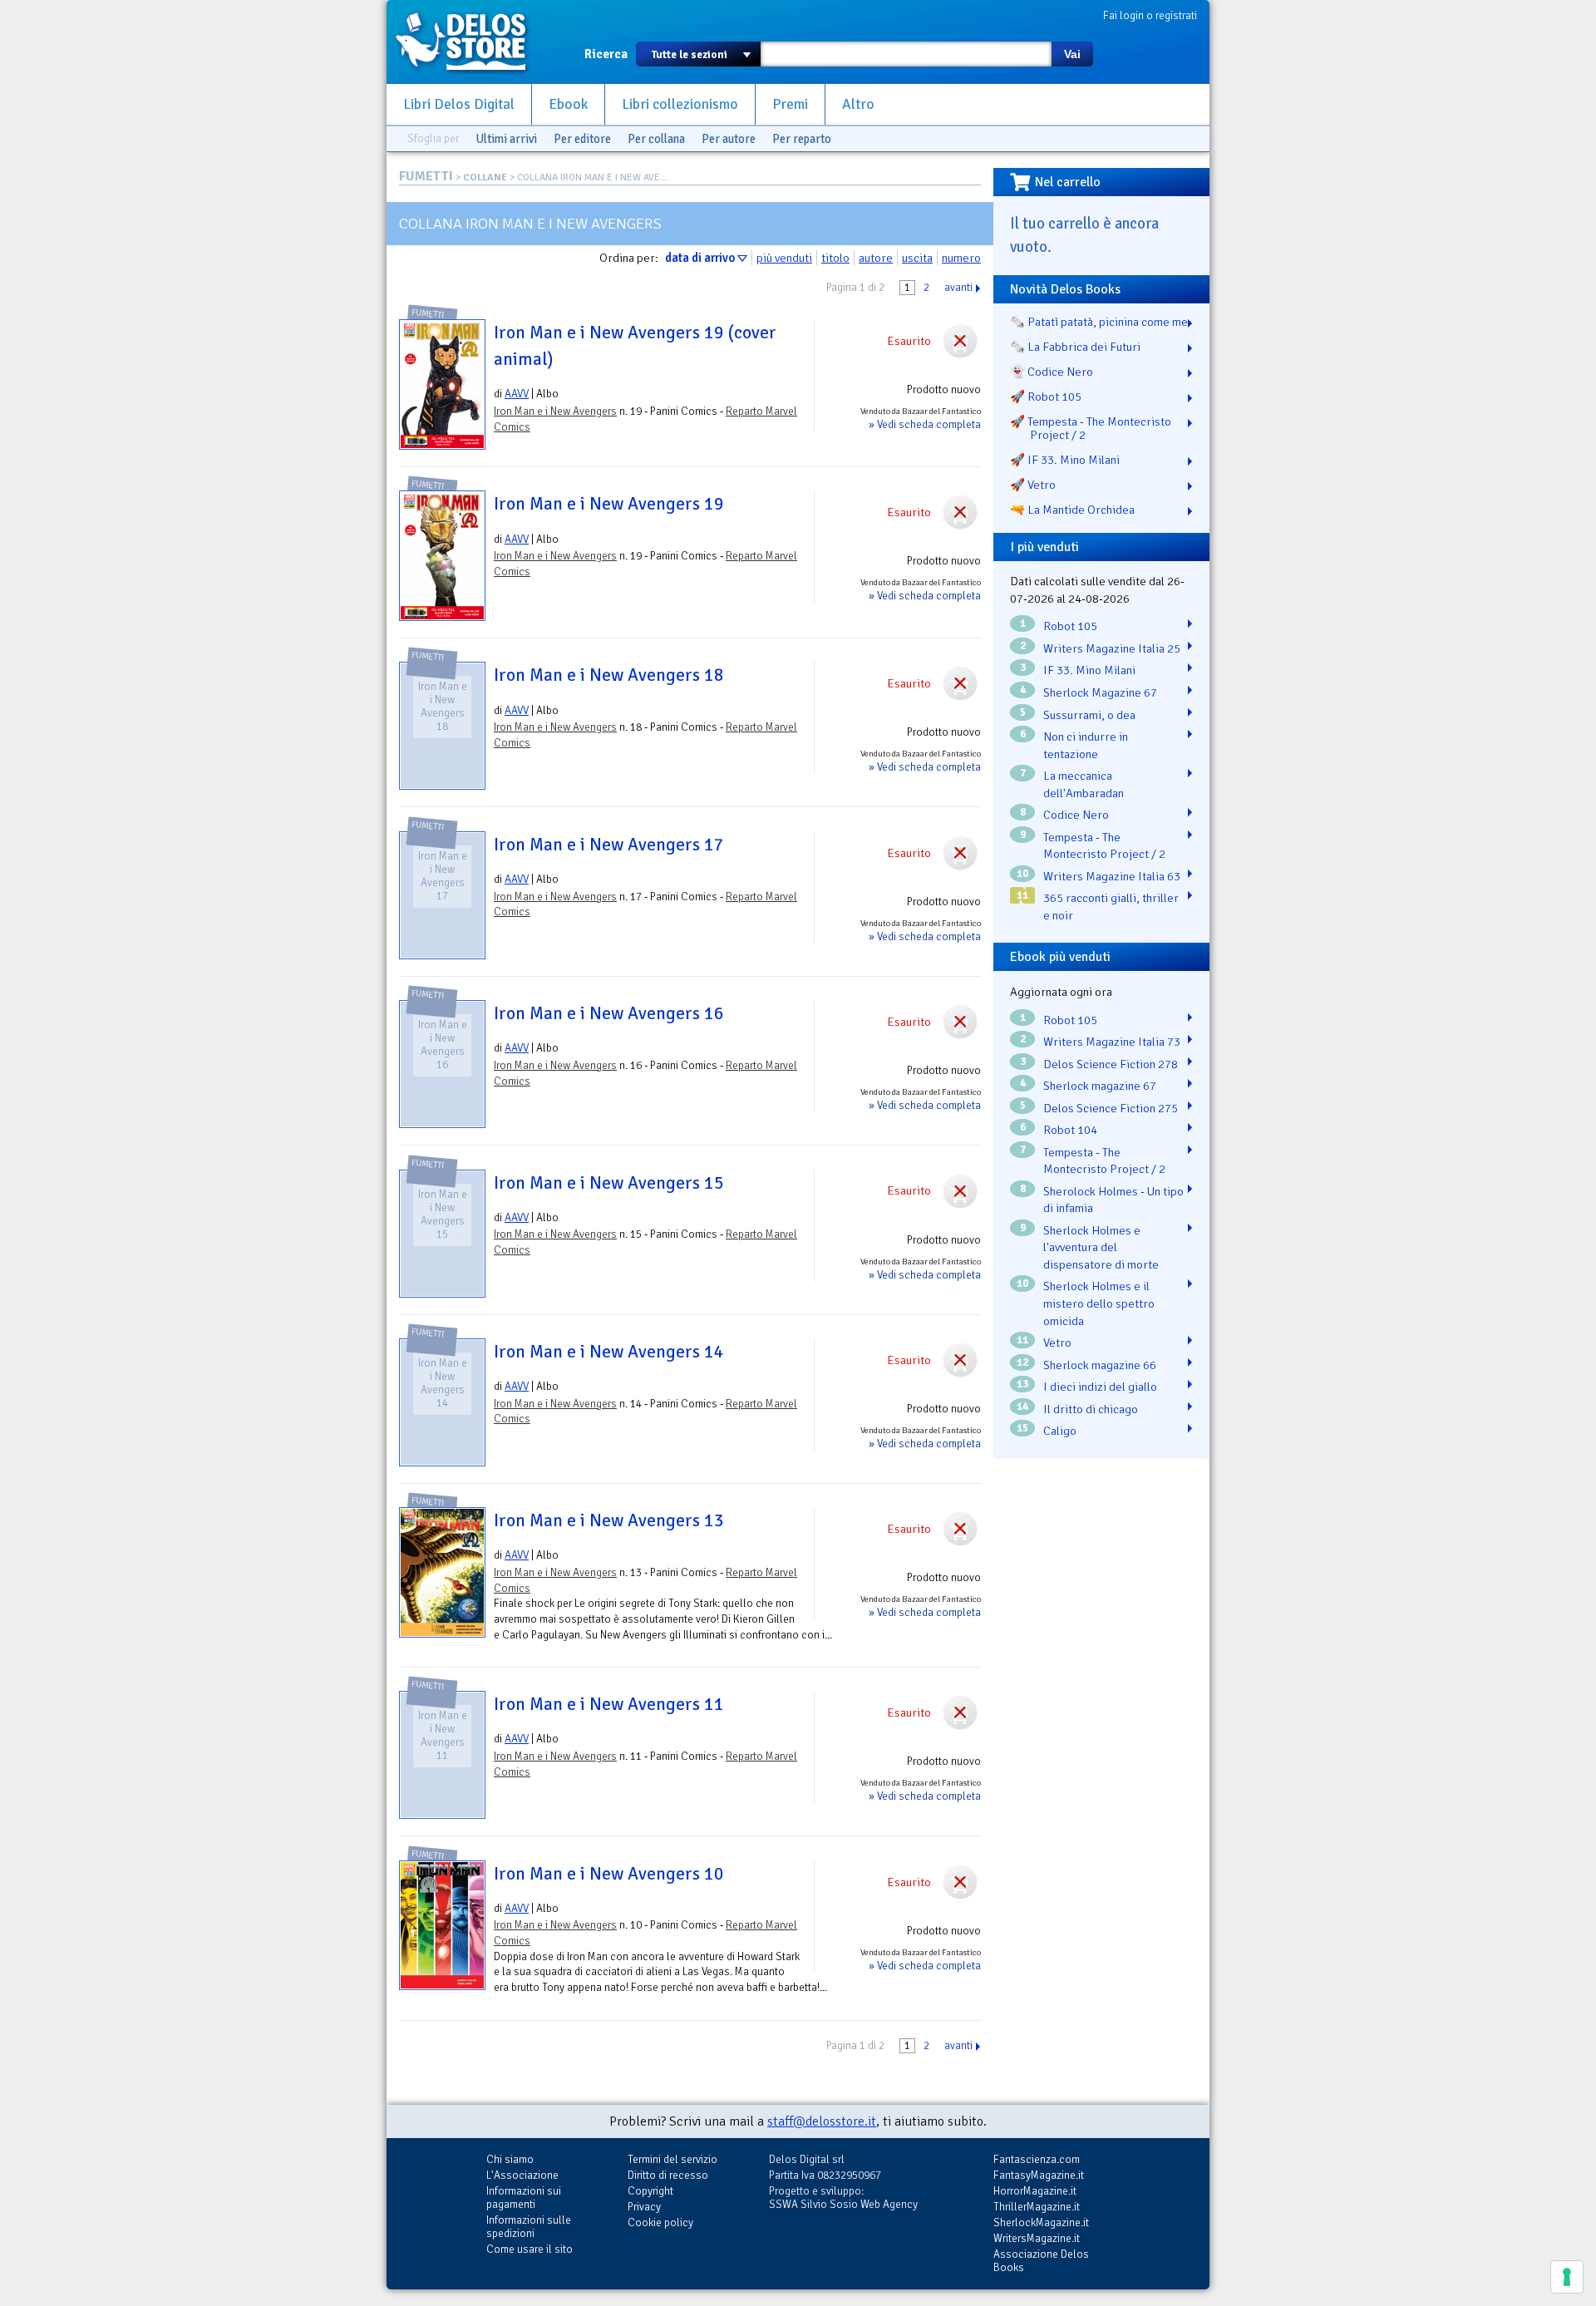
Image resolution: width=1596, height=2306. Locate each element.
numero (961, 258)
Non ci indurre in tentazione (1086, 745)
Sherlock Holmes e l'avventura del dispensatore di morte (1101, 1247)
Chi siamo (510, 2159)
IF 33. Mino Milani (1089, 670)
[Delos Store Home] (470, 42)
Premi (790, 104)
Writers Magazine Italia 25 (1112, 648)
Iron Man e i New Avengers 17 (609, 845)
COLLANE (485, 177)
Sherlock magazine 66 (1100, 1365)
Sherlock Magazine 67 (1100, 692)
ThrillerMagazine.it (1037, 2207)
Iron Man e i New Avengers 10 (609, 1874)
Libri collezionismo (680, 104)
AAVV (517, 394)
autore (876, 258)
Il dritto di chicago (1091, 1409)
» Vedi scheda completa (925, 424)
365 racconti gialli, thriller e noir (1111, 907)
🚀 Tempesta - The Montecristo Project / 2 (1091, 428)
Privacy (644, 2207)
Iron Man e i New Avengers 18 (609, 675)
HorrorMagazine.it (1035, 2191)
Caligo (1060, 1431)
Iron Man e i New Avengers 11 (609, 1704)
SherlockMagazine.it (1041, 2222)
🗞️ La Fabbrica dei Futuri (1075, 347)
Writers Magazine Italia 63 (1112, 876)
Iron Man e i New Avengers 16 (609, 1013)
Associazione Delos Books (1041, 2261)
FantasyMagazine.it (1039, 2175)
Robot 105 (1070, 626)
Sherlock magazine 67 (1100, 1086)
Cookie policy (660, 2222)
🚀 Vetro (1033, 485)
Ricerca (606, 54)
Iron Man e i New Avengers (555, 411)
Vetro (1057, 1343)
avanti (958, 288)
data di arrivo (700, 258)
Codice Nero (1076, 815)
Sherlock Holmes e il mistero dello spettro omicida (1099, 1303)
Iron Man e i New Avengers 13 (609, 1520)
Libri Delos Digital (459, 104)
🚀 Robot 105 (1046, 397)
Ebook (568, 104)
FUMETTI (426, 176)
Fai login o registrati (1150, 15)
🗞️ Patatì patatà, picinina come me (1099, 322)
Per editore (582, 139)
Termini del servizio (672, 2159)
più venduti (784, 258)
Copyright (650, 2191)
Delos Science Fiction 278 (1111, 1064)
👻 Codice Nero (1052, 372)
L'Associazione (522, 2175)
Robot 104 (1070, 1130)
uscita (917, 258)
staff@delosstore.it (822, 2121)
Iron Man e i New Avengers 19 (609, 504)
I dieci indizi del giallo (1100, 1387)
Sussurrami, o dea (1089, 715)
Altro (858, 104)
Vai (1072, 54)
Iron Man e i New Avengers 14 (609, 1352)
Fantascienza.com (1037, 2159)
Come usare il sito (530, 2249)
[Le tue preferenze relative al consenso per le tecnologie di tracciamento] (1567, 2277)
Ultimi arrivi (506, 139)
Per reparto (802, 139)
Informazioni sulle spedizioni (529, 2227)
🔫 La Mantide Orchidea (1072, 510)
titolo (835, 258)
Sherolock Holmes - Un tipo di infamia (1113, 1200)
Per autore (729, 139)
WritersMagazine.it (1037, 2238)
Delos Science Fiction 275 (1111, 1108)
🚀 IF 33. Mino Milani (1065, 460)
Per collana (656, 139)
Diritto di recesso (668, 2175)
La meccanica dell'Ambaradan (1084, 784)
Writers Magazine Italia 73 (1112, 1042)
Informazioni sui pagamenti (524, 2198)
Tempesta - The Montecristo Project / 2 (1104, 846)
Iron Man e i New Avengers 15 (609, 1183)
